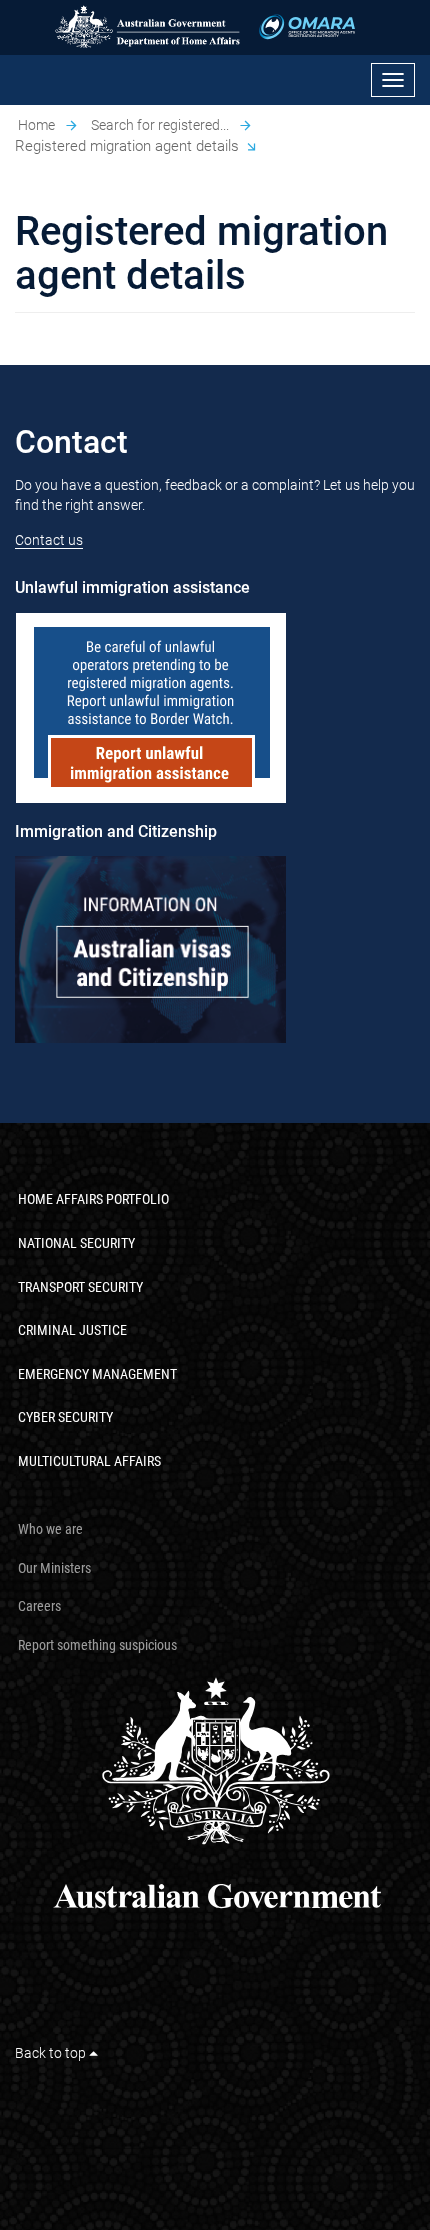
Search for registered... (160, 125)
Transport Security (80, 1287)
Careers (39, 1606)
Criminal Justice (72, 1330)
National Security (76, 1243)
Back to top (52, 2053)
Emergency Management (97, 1374)
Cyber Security (65, 1417)
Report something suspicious (97, 1645)
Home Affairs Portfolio (93, 1199)
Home (36, 125)
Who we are (50, 1529)
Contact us (49, 540)
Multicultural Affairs (89, 1461)
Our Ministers (54, 1568)
